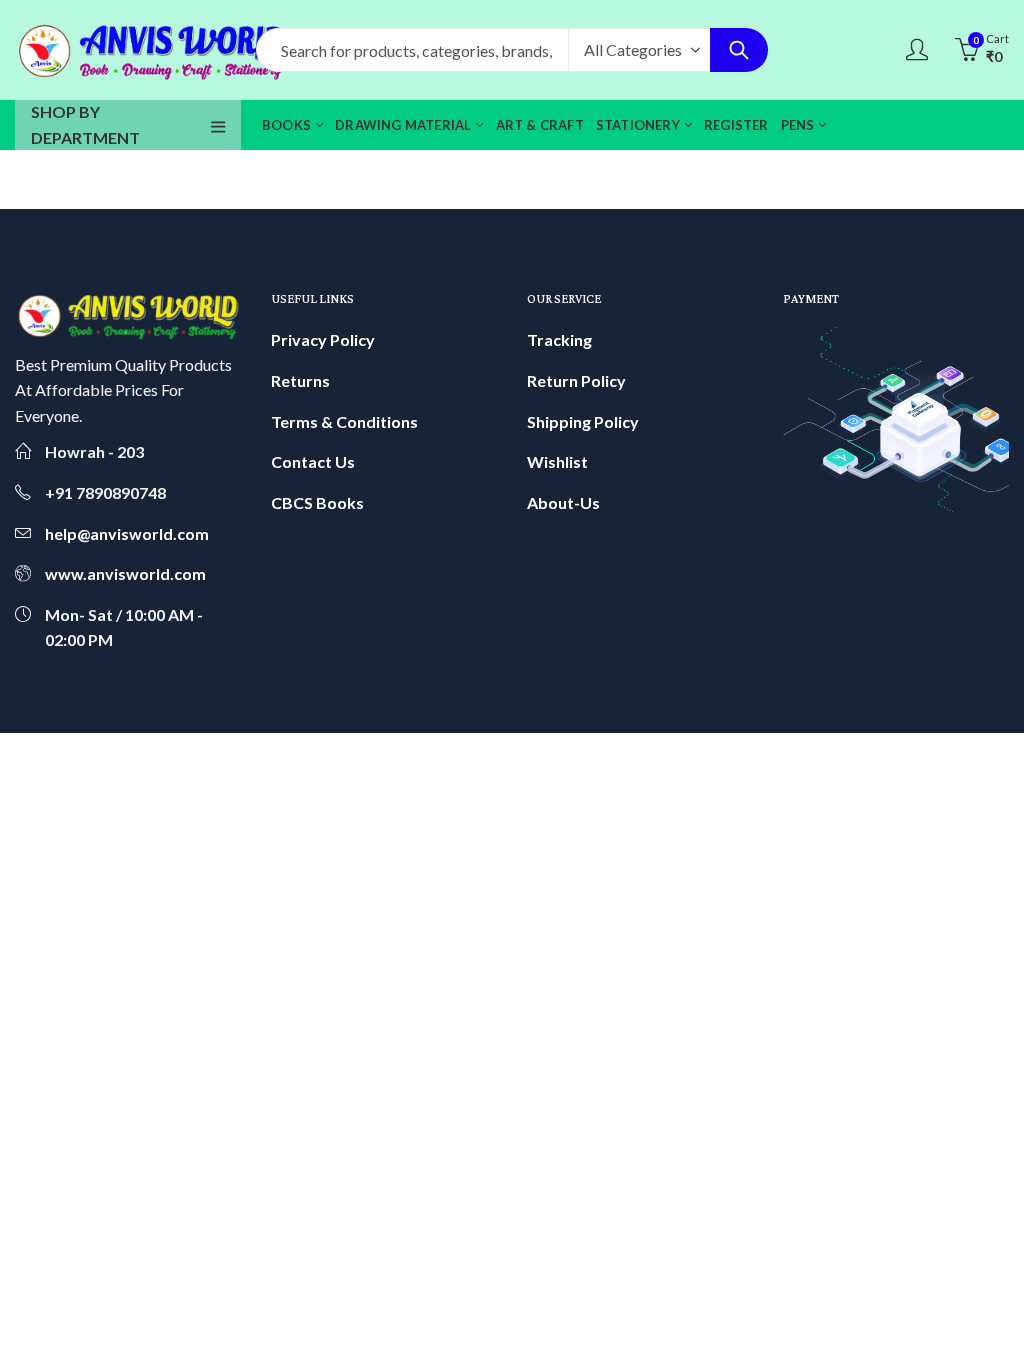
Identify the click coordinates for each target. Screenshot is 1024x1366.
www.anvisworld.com (125, 573)
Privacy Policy (323, 339)
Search (739, 50)
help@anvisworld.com (127, 533)
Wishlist (557, 461)
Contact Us (313, 461)
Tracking (559, 339)
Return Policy (576, 380)
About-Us (563, 502)
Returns (300, 380)
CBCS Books (317, 502)
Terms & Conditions (344, 421)
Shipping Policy (583, 421)
